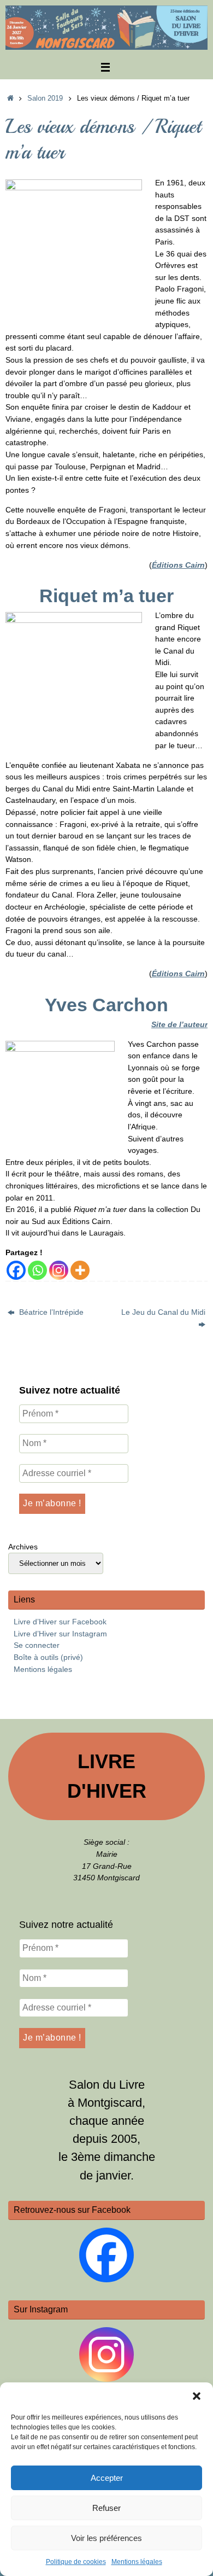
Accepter (107, 2478)
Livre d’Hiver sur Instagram (60, 1634)
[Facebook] (16, 1270)
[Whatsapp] (37, 1270)
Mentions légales (137, 2562)
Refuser (106, 2508)
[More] (80, 1270)
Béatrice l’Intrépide (50, 1312)
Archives (23, 1547)
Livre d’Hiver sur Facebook (60, 1622)
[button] (197, 2396)
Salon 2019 (45, 98)
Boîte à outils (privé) (48, 1657)
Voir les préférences (106, 2538)
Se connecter (37, 1645)
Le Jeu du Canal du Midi (163, 1312)
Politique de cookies (76, 2562)
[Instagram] (59, 1270)
